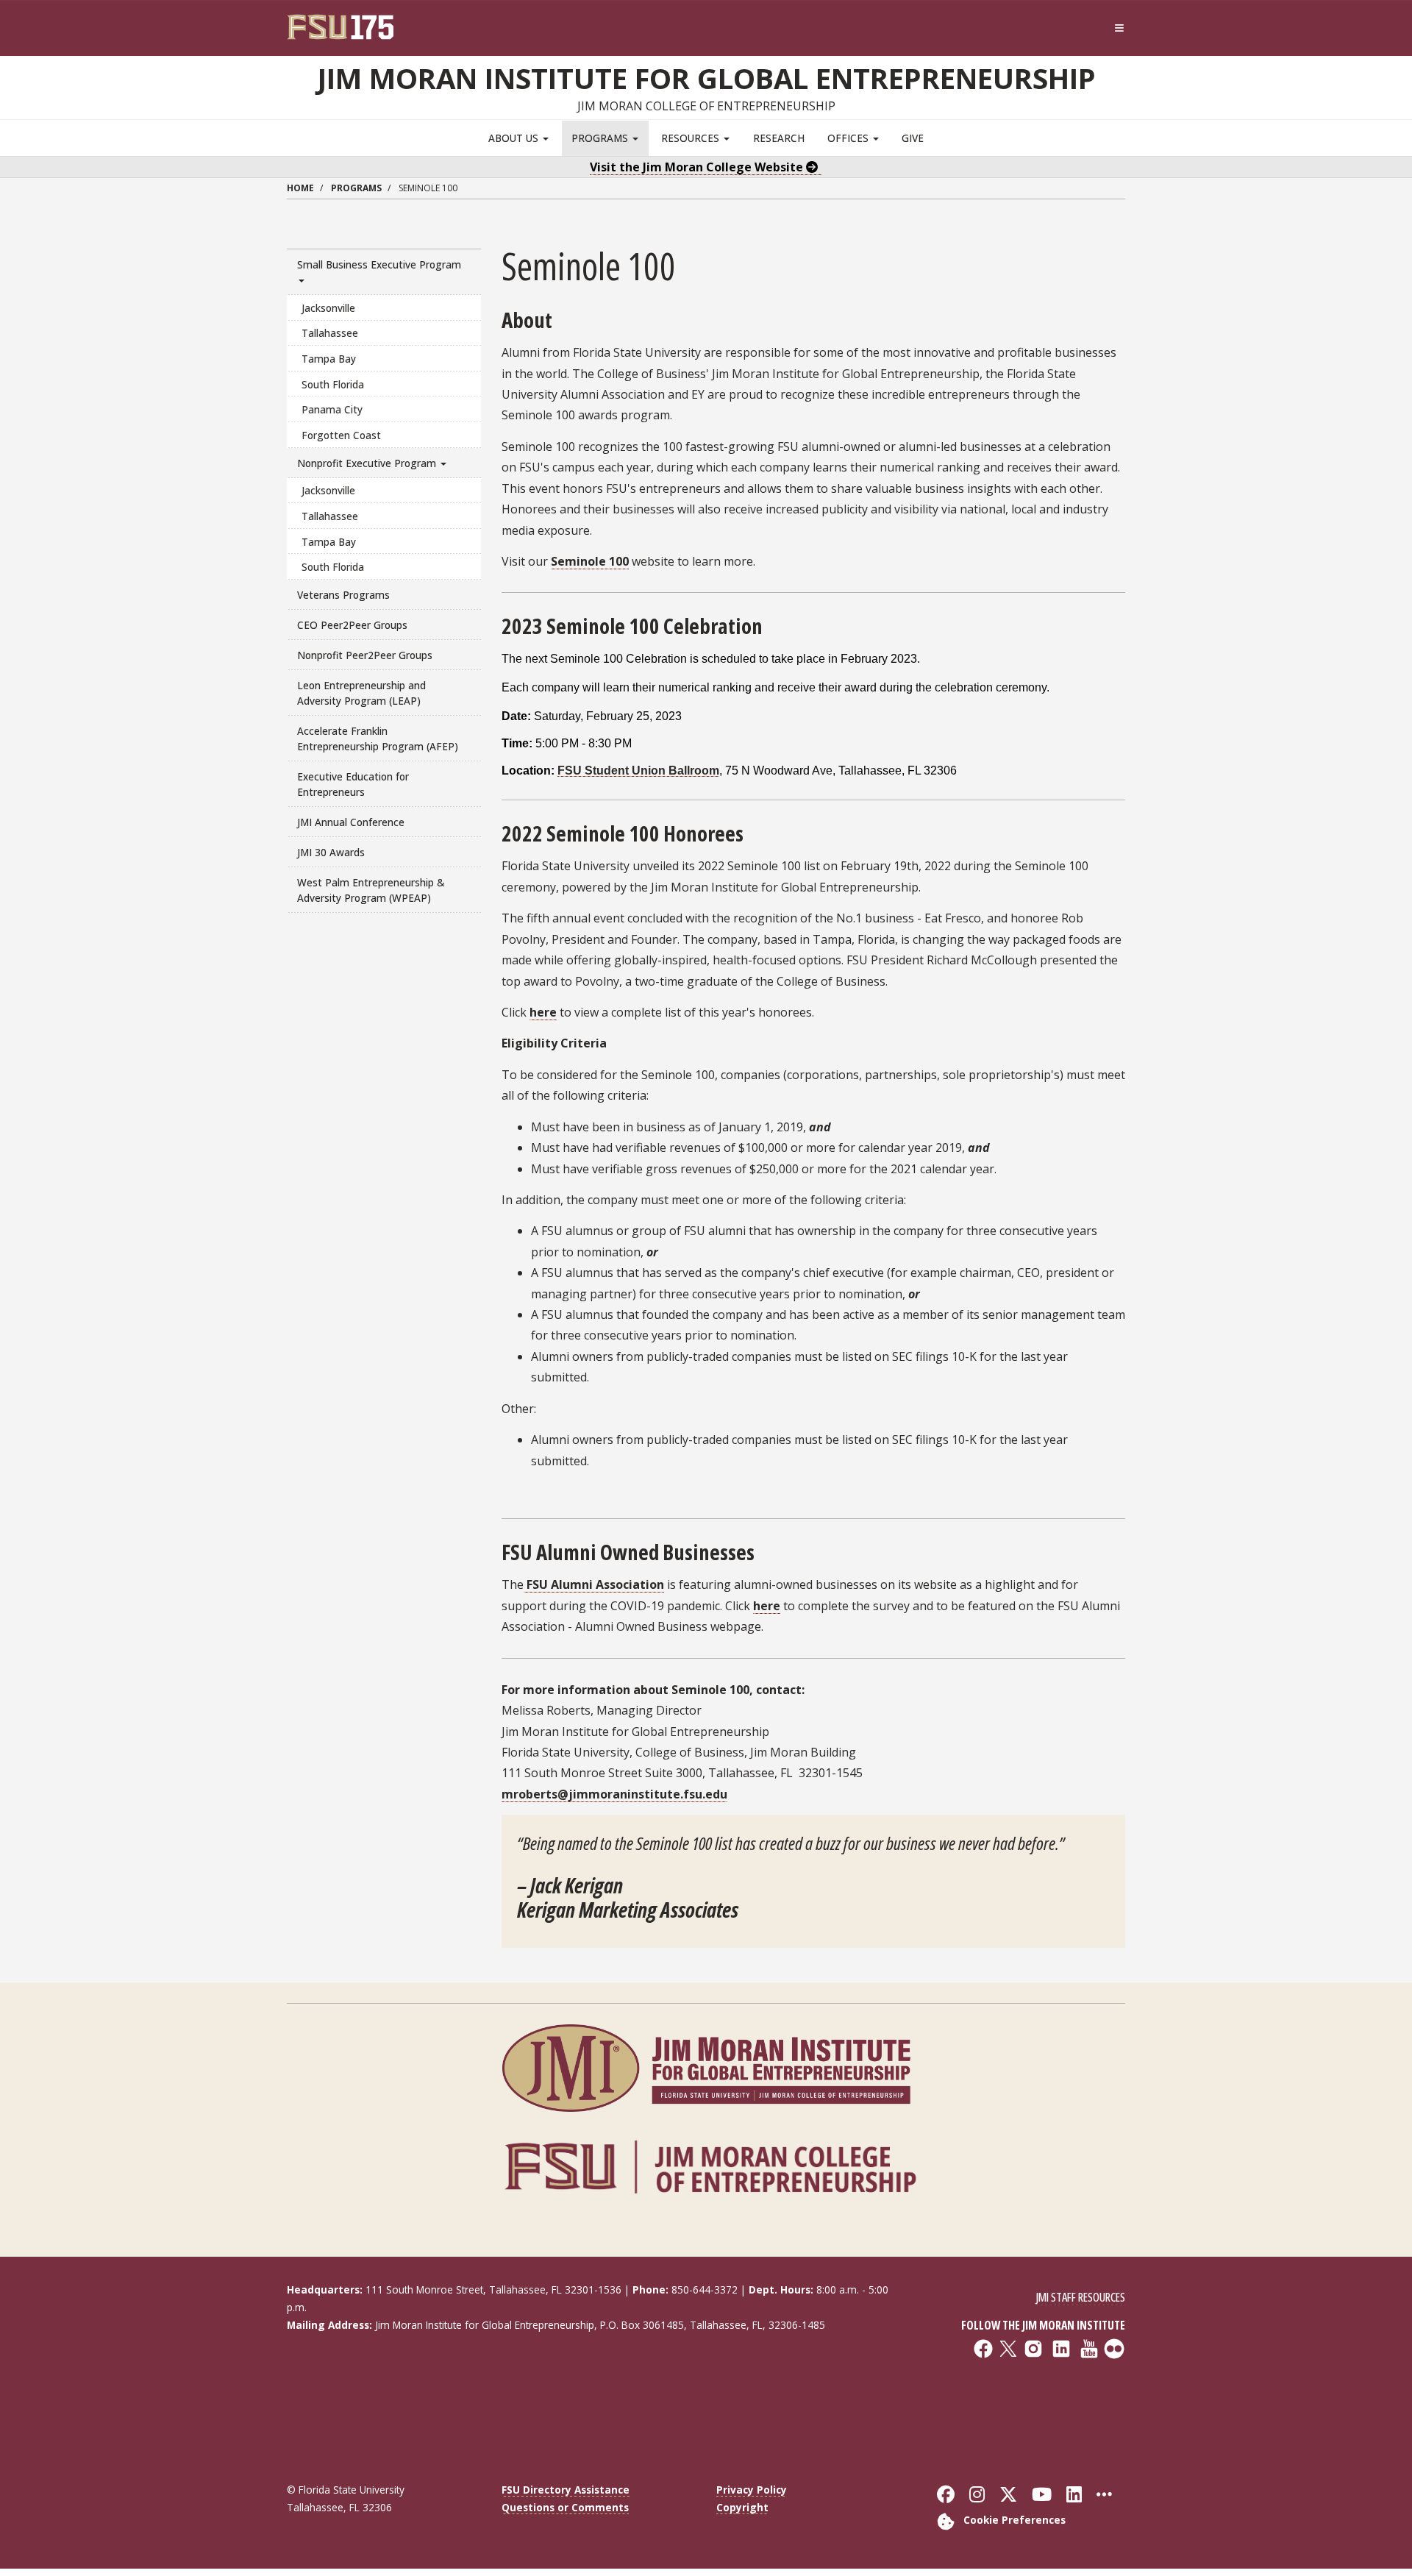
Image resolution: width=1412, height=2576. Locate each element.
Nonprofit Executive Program (368, 463)
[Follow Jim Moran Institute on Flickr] (1028, 2402)
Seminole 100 (590, 561)
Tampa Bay (329, 359)
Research (779, 138)
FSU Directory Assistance (566, 2490)
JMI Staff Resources (1080, 2297)
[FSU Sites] (1120, 28)
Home (300, 188)
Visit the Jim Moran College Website (698, 167)
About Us (515, 138)
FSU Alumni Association (594, 1584)
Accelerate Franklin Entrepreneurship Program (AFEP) (378, 739)
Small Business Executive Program (379, 264)
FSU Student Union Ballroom (638, 771)
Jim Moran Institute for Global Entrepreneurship (706, 78)
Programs (601, 138)
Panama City (332, 409)
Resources (692, 138)
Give (913, 138)
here (543, 1012)
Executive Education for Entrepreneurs (353, 784)
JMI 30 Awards (331, 852)
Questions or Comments (565, 2507)
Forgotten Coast (341, 435)
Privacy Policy (752, 2490)
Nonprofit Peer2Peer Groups (365, 655)
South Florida (333, 384)
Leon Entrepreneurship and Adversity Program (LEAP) (361, 693)
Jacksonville (328, 308)
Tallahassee (330, 333)
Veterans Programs (343, 595)
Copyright (742, 2507)
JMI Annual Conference (351, 822)
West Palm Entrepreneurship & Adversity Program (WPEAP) (371, 890)
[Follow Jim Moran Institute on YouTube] (1028, 2393)
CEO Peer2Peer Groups (352, 625)
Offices (849, 138)
